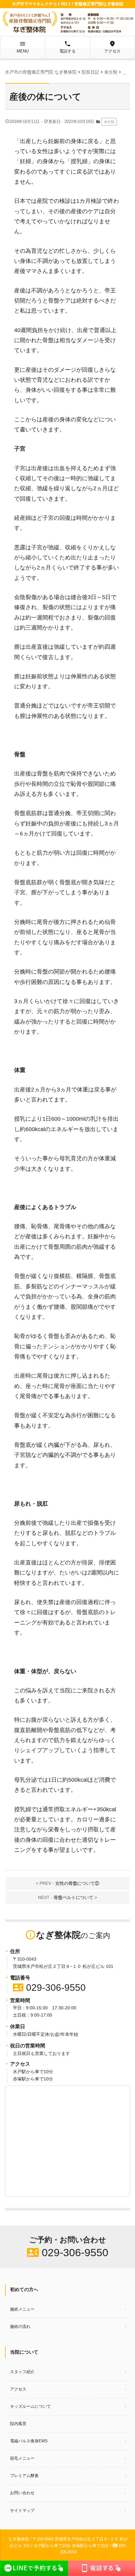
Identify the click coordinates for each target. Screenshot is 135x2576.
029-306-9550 (49, 1988)
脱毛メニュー (22, 2458)
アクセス (112, 47)
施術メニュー (22, 2309)
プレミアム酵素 (24, 2476)
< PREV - (67, 1883)
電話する (67, 47)
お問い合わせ (22, 2493)
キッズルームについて (30, 2406)
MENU (23, 47)
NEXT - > (67, 1897)
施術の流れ (20, 2326)
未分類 (109, 122)
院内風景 (18, 2424)
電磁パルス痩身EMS (29, 2441)
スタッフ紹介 (22, 2372)
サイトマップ (22, 2510)
